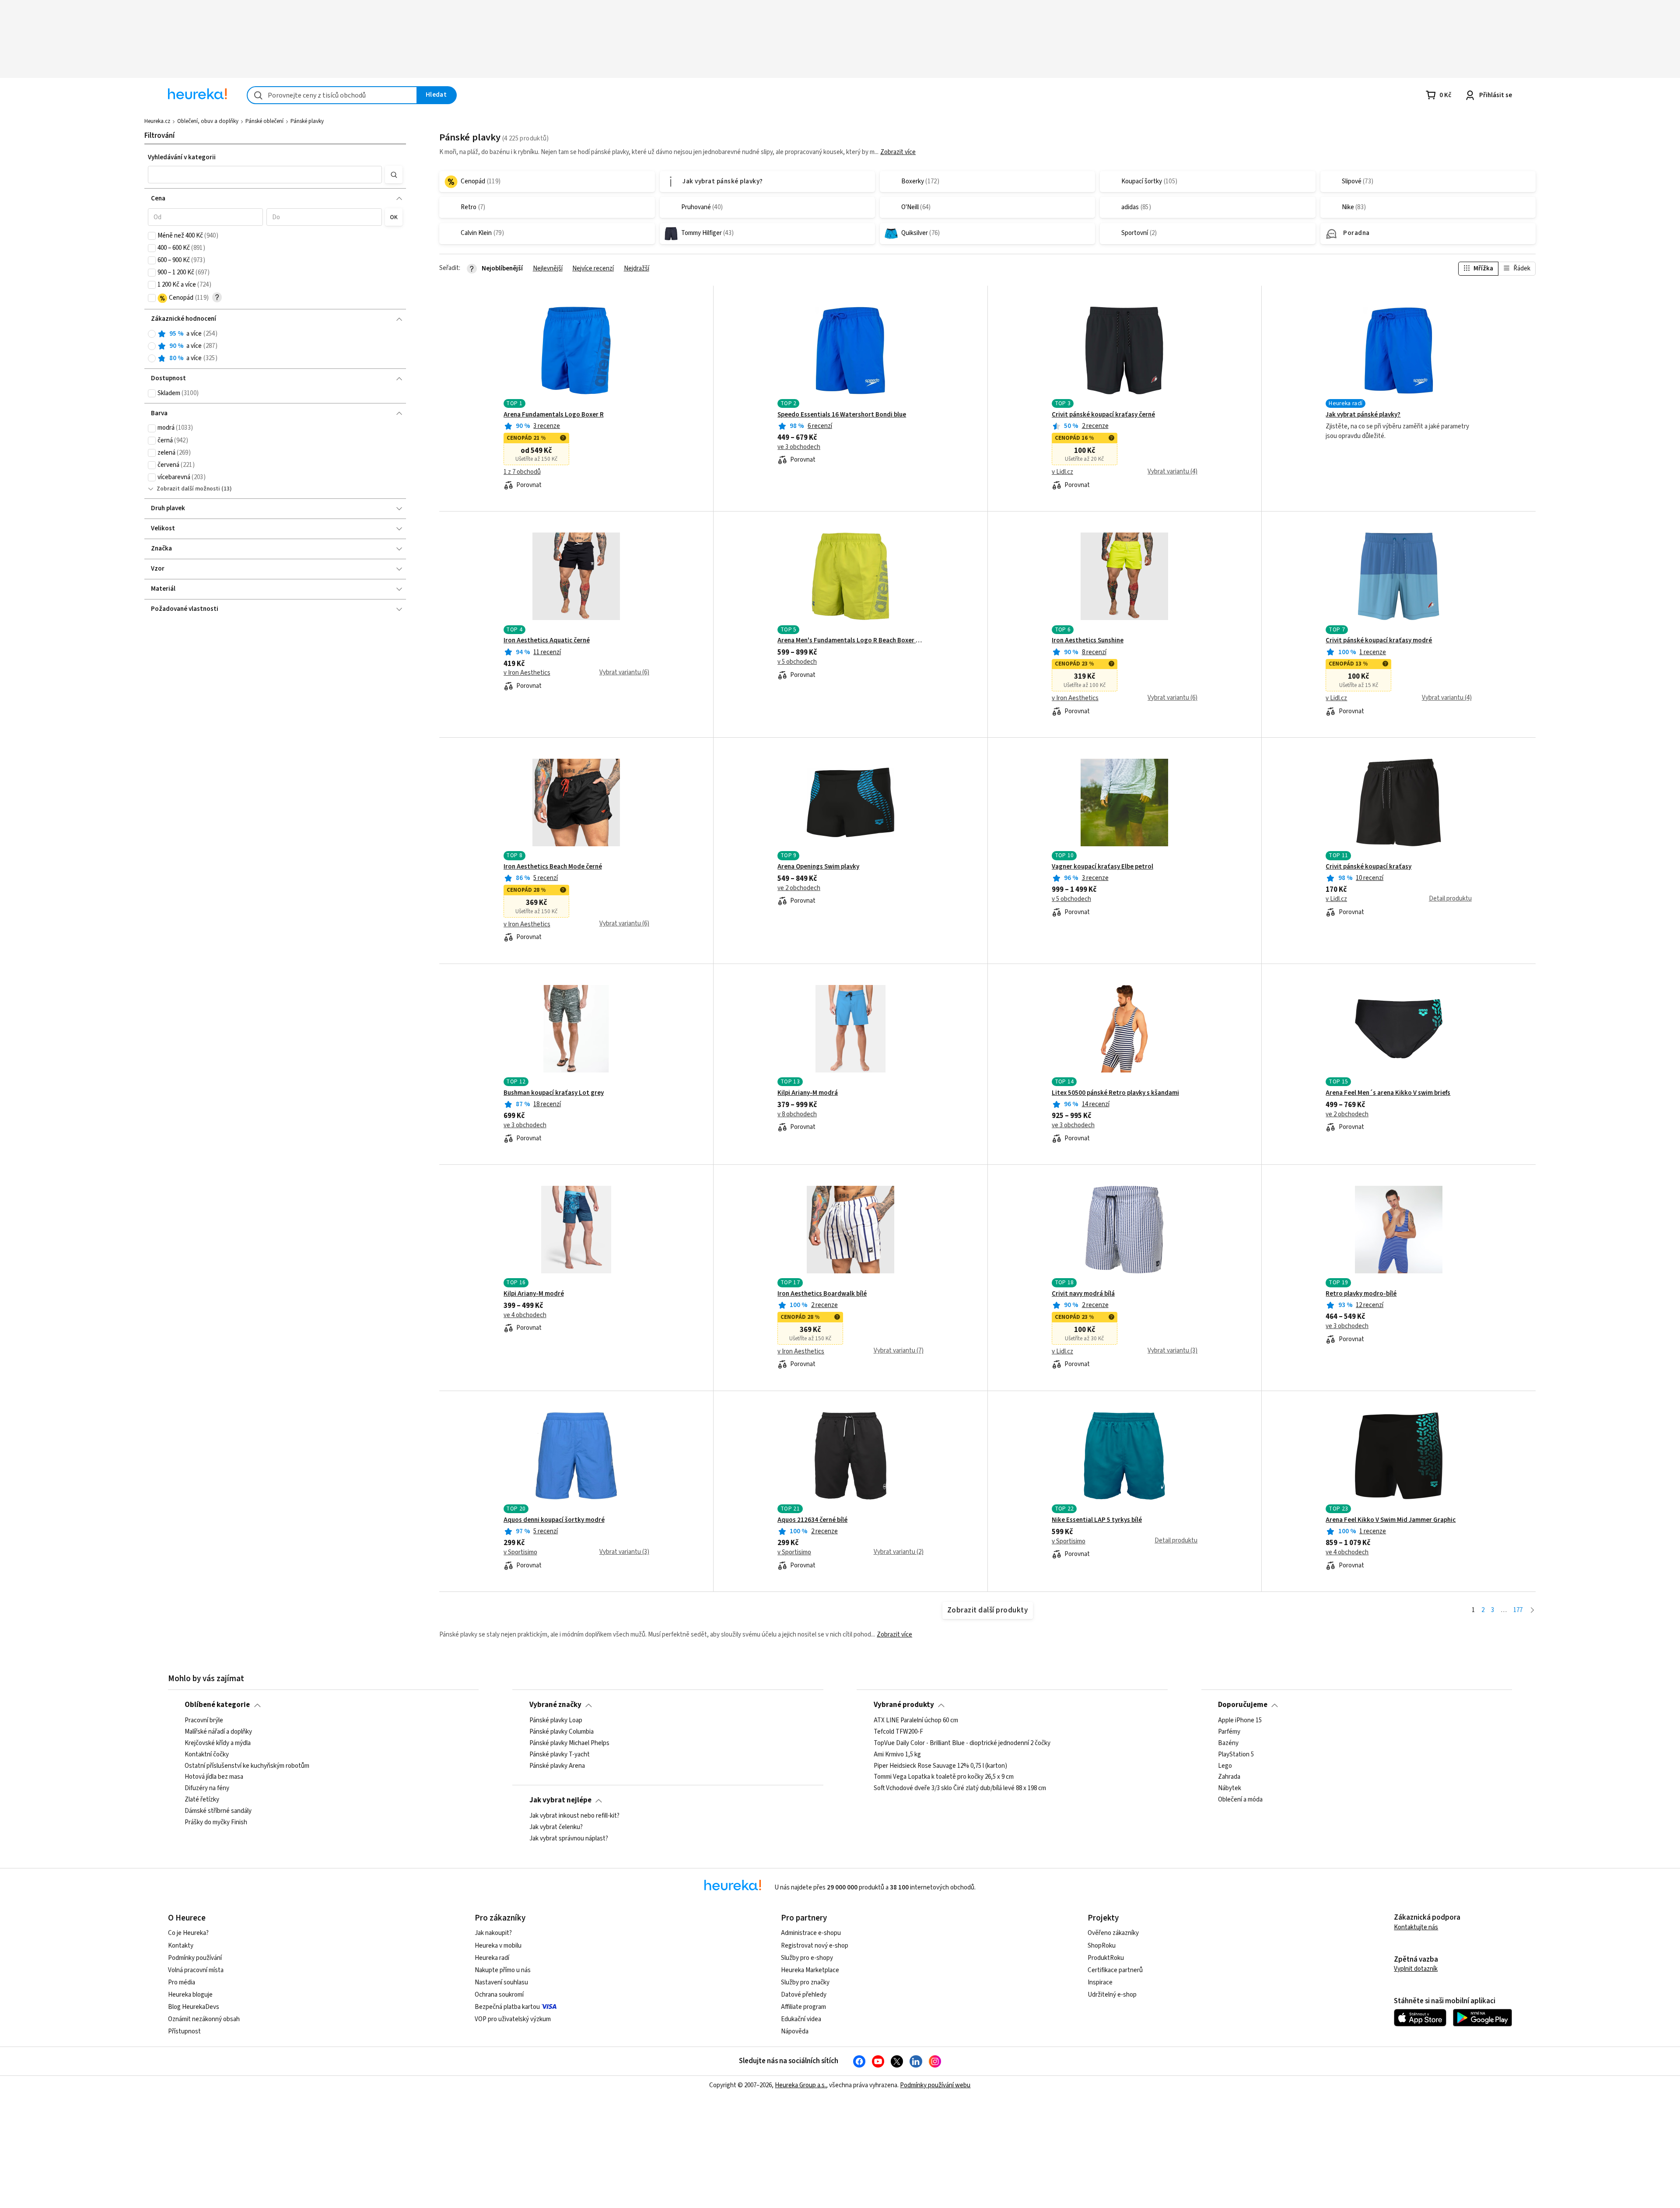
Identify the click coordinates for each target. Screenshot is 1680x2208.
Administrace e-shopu (811, 1933)
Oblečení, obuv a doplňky (208, 121)
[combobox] (332, 95)
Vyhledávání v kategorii (182, 157)
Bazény (1228, 1743)
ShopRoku (1102, 1946)
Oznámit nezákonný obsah (204, 2019)
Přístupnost (184, 2031)
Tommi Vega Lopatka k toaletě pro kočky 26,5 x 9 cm (944, 1777)
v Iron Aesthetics (527, 673)
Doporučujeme (1243, 1705)
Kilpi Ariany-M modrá (808, 1093)
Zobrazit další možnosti (188, 489)
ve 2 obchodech (799, 888)
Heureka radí (492, 1958)
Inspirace (1100, 1982)
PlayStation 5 (1236, 1754)
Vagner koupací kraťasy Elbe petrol (1102, 867)
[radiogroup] (275, 346)
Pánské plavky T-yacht (560, 1754)
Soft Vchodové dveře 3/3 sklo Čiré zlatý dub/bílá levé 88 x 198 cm (960, 1788)
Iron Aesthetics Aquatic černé (547, 641)
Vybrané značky (555, 1705)
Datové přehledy (804, 1995)
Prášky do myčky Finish (216, 1822)
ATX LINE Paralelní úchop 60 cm (916, 1721)
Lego (1225, 1766)
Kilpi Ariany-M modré (534, 1294)
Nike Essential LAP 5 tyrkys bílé (1097, 1520)
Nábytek (1230, 1788)
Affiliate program (803, 2007)
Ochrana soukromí (499, 1995)
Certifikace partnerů (1115, 1970)
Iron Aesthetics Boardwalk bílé (822, 1294)
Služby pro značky (805, 1982)
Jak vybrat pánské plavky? (1363, 415)
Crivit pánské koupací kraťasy (1368, 867)
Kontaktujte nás (1416, 1927)
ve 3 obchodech (799, 447)
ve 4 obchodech (525, 1315)
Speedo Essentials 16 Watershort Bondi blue (842, 415)
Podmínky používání (195, 1958)
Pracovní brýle (204, 1721)
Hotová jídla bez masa (214, 1777)
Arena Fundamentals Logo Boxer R (554, 415)
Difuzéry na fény (207, 1788)
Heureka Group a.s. (800, 2085)
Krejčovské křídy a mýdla (218, 1743)
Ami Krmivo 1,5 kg (897, 1754)
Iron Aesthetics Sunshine (1088, 641)
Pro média (182, 1982)
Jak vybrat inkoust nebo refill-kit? (574, 1816)
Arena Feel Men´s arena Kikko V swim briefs (1388, 1093)
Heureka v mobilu (498, 1946)
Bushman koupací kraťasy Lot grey (554, 1093)
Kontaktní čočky (207, 1754)
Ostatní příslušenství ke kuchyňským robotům (247, 1766)
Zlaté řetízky (202, 1800)
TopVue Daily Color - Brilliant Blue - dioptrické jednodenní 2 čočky (962, 1743)
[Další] (1532, 1610)
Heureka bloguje (190, 1995)
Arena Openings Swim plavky (818, 867)
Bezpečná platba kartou (507, 2007)
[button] (265, 175)
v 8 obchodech (797, 1115)
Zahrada (1229, 1777)
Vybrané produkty (904, 1705)
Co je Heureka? (188, 1933)
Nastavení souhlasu (501, 1982)
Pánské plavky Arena (557, 1766)
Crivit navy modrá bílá (1083, 1294)
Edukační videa (801, 2019)
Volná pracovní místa (196, 1970)
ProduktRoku (1106, 1958)
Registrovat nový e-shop (815, 1946)
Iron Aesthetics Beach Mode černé (553, 867)
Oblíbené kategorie (217, 1705)
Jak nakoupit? (493, 1933)
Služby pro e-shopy (807, 1958)
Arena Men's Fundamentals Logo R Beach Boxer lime (850, 641)
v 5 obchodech (797, 662)
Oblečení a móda (1240, 1800)
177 (1518, 1610)
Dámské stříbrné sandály (218, 1811)
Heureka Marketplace (810, 1970)
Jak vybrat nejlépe (560, 1800)
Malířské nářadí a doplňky (218, 1731)
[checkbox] (152, 236)
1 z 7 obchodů (522, 472)
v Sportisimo (520, 1553)
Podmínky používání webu (935, 2085)
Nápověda (795, 2031)
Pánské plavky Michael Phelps (569, 1743)
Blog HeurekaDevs (194, 2007)
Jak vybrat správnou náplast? (569, 1838)
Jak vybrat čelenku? (556, 1827)
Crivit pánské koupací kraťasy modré (1379, 641)
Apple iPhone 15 (1240, 1721)
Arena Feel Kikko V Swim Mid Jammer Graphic (1391, 1520)
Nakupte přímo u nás (503, 1970)
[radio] (152, 334)
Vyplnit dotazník (1416, 1969)
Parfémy (1229, 1731)
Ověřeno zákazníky (1113, 1933)
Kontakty (181, 1946)
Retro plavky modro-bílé (1361, 1294)
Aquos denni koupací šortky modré (554, 1520)
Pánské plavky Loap (556, 1721)
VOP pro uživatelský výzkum (513, 2019)
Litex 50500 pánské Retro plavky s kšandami (1115, 1093)
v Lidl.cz (1062, 472)
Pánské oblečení (264, 121)
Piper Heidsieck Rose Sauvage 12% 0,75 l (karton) (940, 1766)
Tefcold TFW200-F (898, 1731)
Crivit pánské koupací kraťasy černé (1103, 415)
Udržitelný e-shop (1112, 1995)
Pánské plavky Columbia (562, 1731)
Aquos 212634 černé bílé (812, 1520)
